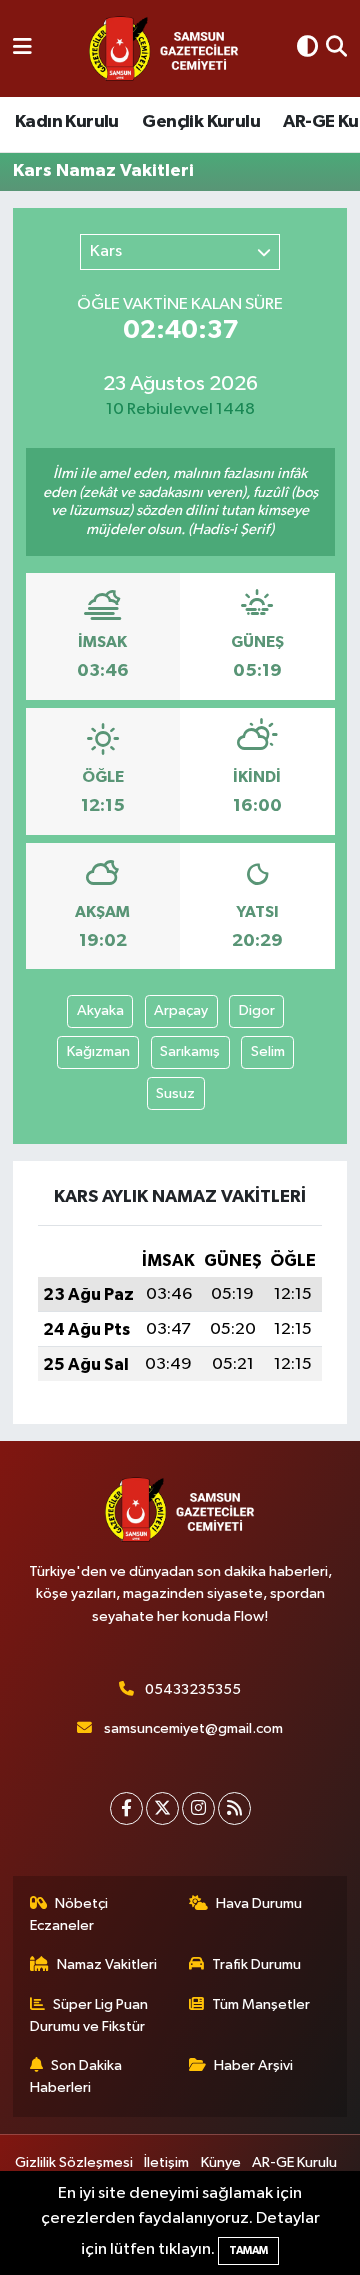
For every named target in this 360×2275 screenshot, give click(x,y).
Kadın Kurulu (67, 122)
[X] (162, 1808)
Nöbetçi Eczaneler (69, 1914)
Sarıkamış (190, 1051)
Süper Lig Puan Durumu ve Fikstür (89, 2015)
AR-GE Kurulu (294, 2162)
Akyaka (100, 1010)
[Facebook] (126, 1808)
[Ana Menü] (22, 48)
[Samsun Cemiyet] (164, 49)
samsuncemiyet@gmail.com (193, 1728)
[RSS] (234, 1808)
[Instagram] (198, 1808)
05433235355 (193, 1689)
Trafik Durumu (256, 1964)
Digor (257, 1010)
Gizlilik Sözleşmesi (74, 2162)
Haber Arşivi (253, 2065)
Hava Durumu (259, 1903)
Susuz (175, 1093)
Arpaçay (181, 1010)
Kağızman (98, 1051)
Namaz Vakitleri (107, 1964)
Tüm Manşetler (261, 2004)
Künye (221, 2162)
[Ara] (336, 48)
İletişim (166, 2162)
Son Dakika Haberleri (76, 2076)
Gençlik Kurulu (201, 122)
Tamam (248, 2250)
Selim (268, 1051)
